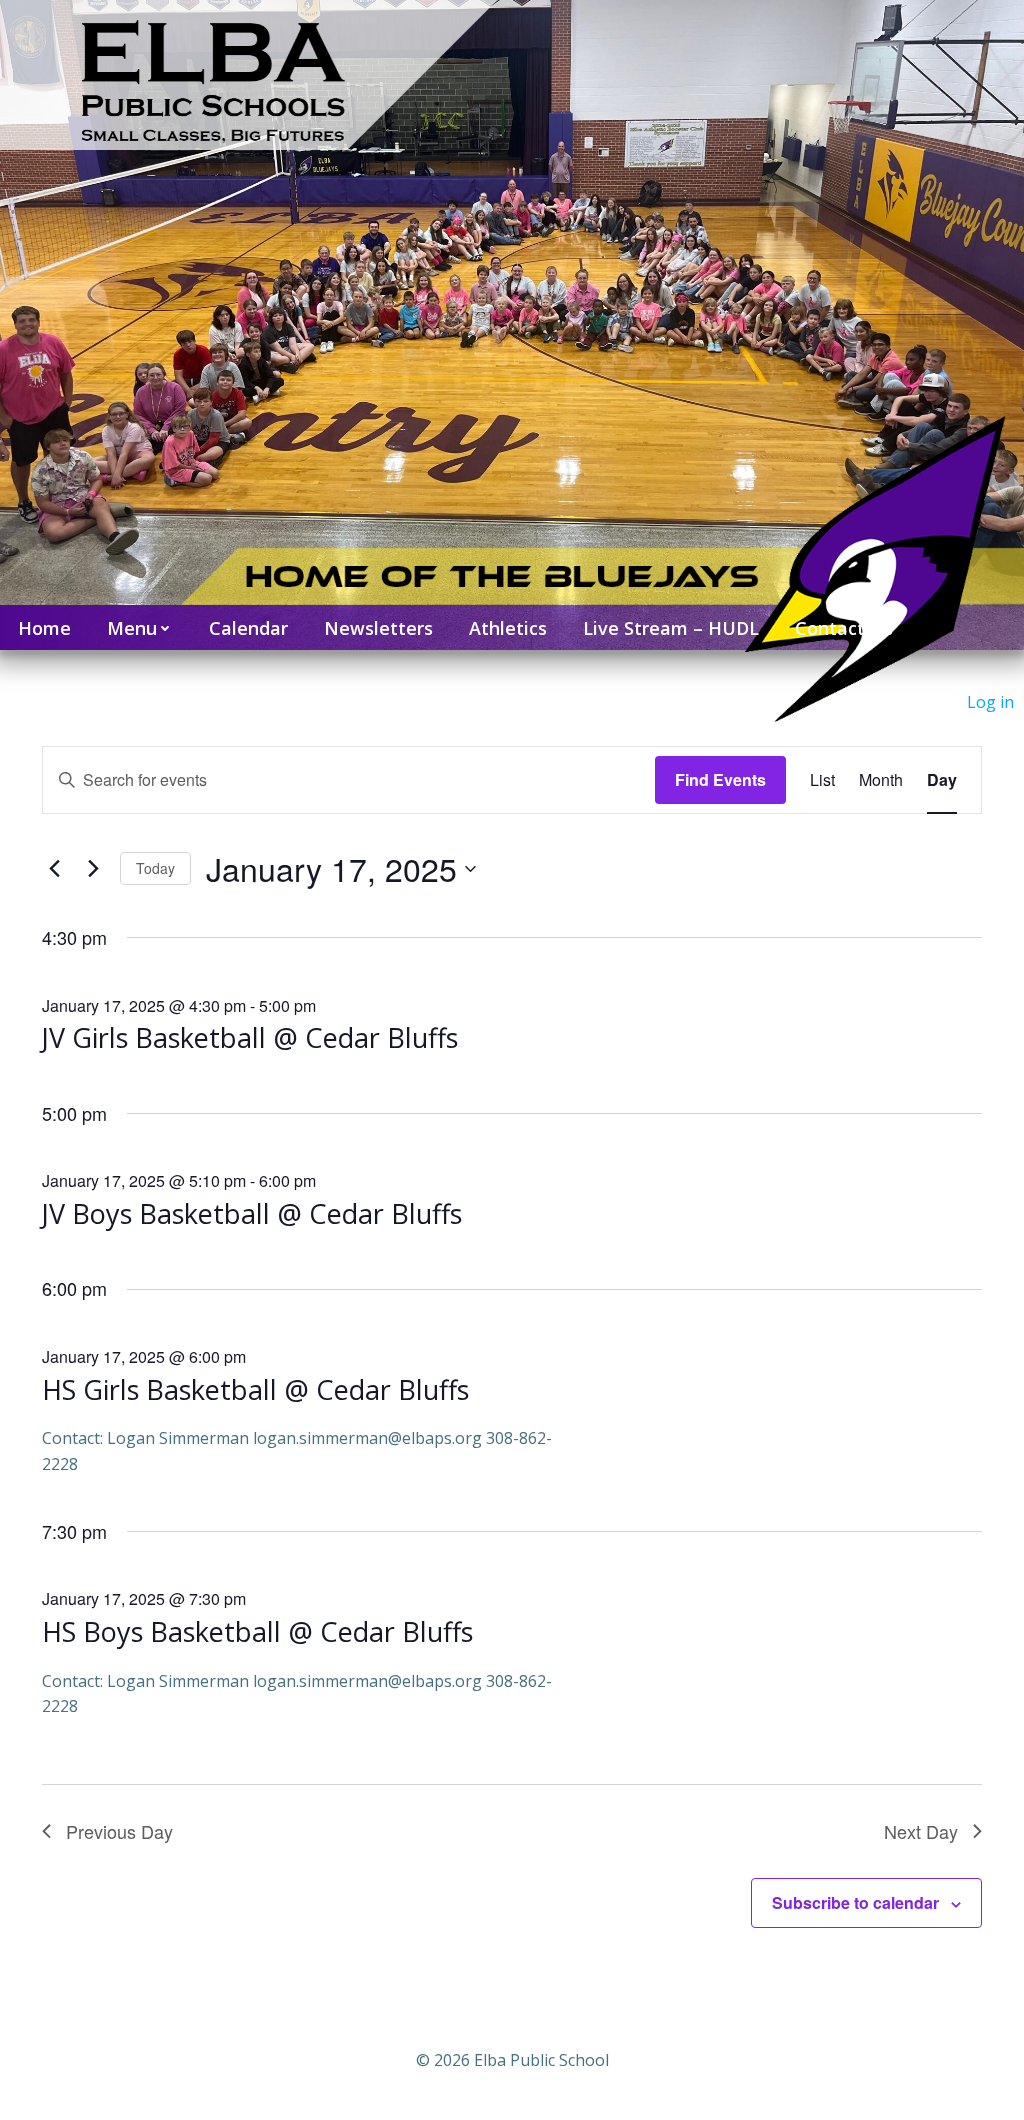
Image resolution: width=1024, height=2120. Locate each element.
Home (44, 628)
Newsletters (378, 628)
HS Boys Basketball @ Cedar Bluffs (257, 1631)
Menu (132, 628)
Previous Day (119, 1831)
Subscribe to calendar (855, 1902)
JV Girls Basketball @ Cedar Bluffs (250, 1037)
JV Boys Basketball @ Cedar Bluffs (252, 1213)
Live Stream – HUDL (671, 628)
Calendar (248, 628)
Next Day (921, 1831)
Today (155, 868)
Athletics (508, 628)
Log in (990, 702)
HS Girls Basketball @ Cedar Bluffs (255, 1389)
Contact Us (844, 628)
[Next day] (93, 869)
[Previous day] (54, 869)
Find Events (720, 779)
